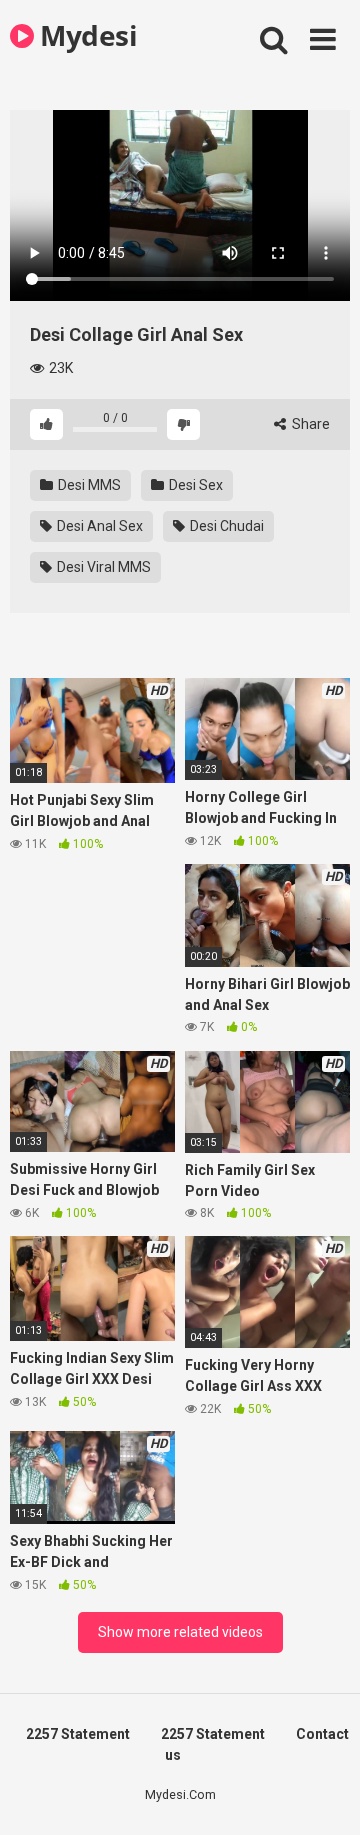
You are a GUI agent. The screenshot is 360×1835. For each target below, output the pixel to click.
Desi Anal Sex (98, 526)
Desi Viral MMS (102, 567)
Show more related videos (180, 1632)
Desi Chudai (225, 526)
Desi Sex (194, 485)
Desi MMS (88, 485)
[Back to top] (323, 1794)
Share (309, 424)
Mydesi (85, 35)
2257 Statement (78, 1734)
